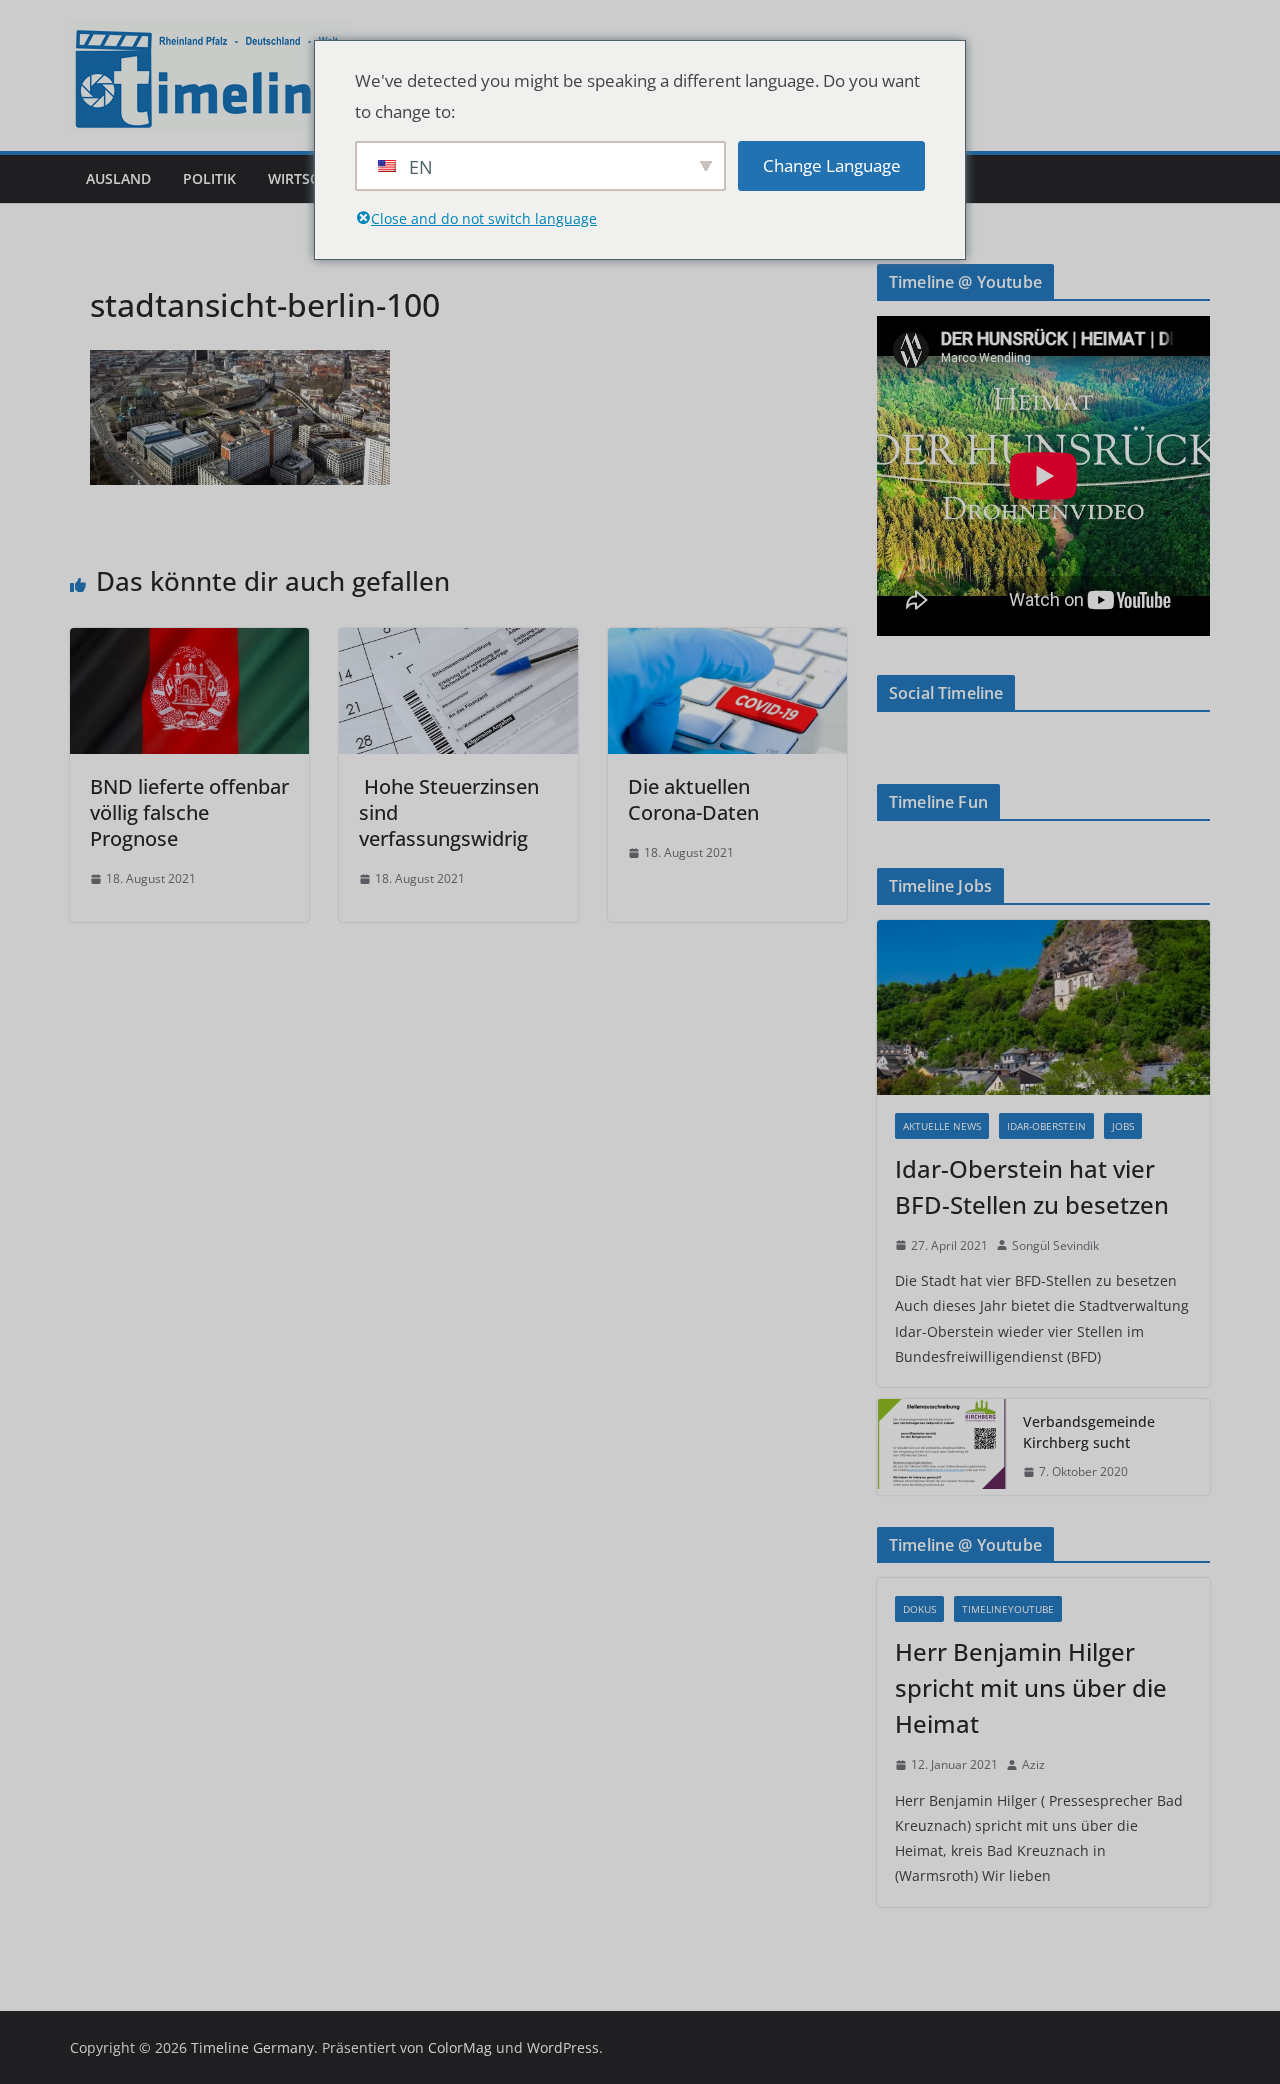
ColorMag (460, 2047)
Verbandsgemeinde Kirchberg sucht (1089, 1432)
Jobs (1123, 1126)
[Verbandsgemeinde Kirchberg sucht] (942, 1447)
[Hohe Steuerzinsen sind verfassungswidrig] (458, 642)
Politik (209, 178)
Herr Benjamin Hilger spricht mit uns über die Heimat (1031, 1687)
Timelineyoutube (1008, 1609)
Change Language (832, 165)
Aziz (1033, 1764)
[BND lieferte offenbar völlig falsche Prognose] (189, 642)
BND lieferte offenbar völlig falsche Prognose (189, 812)
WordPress (563, 2047)
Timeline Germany (252, 2047)
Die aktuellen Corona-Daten (696, 799)
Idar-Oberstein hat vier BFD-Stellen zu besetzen (1032, 1186)
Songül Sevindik (1055, 1245)
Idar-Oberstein (1046, 1126)
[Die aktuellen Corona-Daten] (727, 642)
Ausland (118, 178)
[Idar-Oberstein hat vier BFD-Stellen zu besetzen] (1043, 1007)
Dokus (919, 1609)
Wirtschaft (311, 178)
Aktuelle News (942, 1126)
